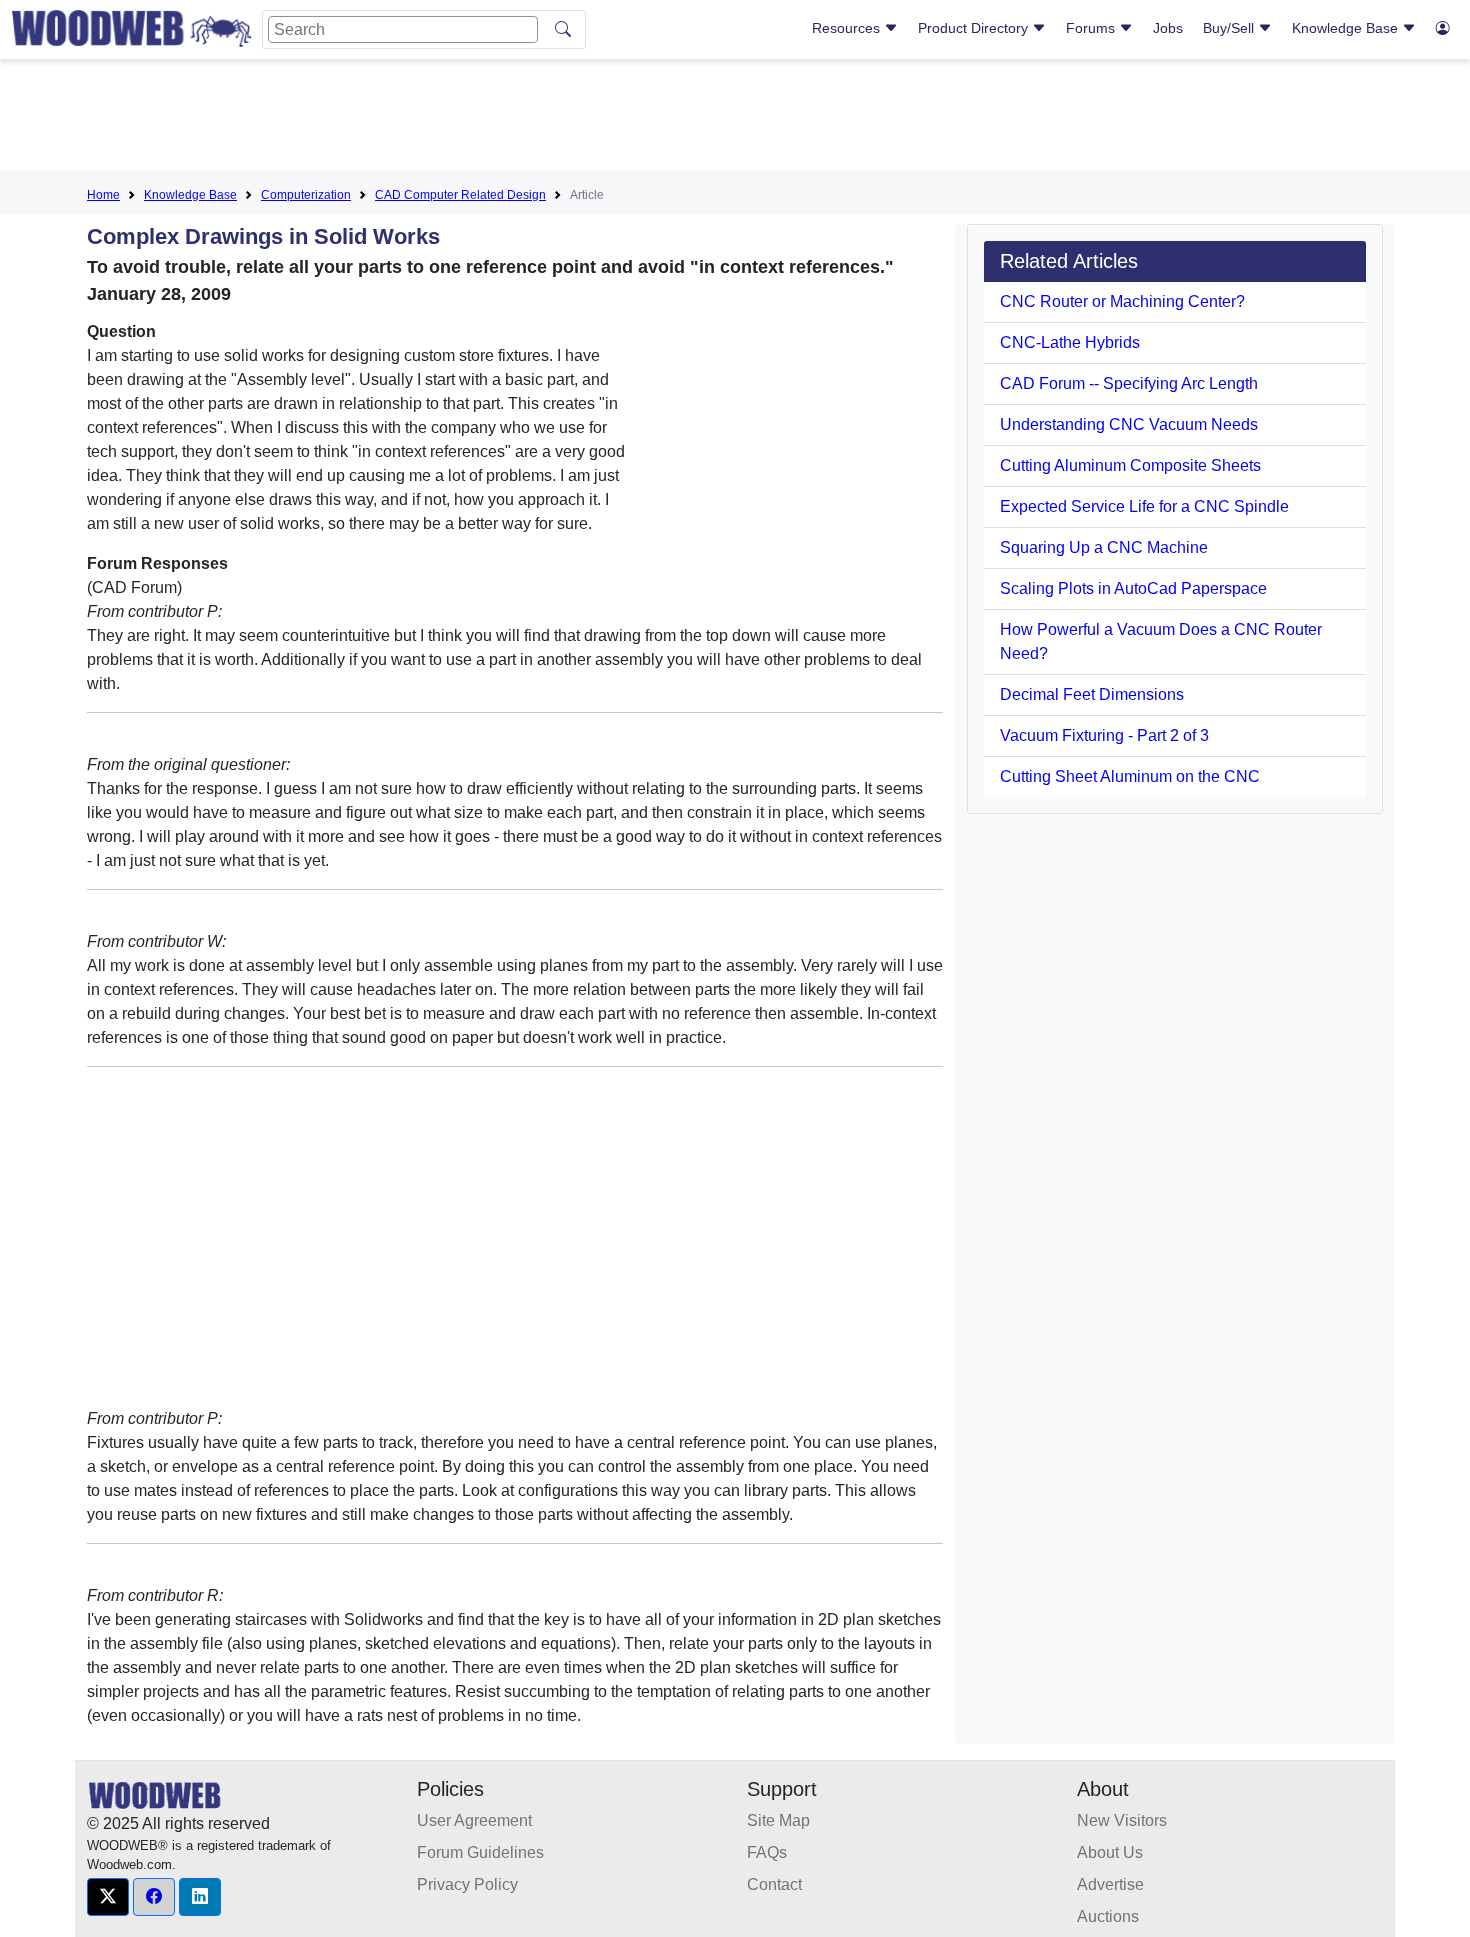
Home (103, 195)
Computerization (306, 195)
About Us (1110, 1852)
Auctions (1108, 1916)
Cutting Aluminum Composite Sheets (1130, 465)
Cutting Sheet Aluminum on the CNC (1130, 776)
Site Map (778, 1820)
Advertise (1110, 1884)
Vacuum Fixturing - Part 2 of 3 (1104, 735)
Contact (774, 1884)
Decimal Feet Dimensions (1092, 694)
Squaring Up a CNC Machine (1104, 547)
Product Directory (975, 28)
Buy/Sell (1230, 28)
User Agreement (474, 1820)
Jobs (1168, 28)
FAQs (767, 1852)
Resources (848, 28)
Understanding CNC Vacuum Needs (1129, 424)
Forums (1092, 28)
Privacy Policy (467, 1884)
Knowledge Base (1347, 28)
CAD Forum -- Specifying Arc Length (1129, 383)
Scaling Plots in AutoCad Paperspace (1133, 588)
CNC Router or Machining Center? (1122, 301)
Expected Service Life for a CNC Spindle (1144, 506)
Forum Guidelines (480, 1852)
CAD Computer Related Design (460, 195)
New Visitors (1122, 1820)
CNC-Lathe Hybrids (1070, 342)
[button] (108, 1897)
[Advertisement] (735, 119)
